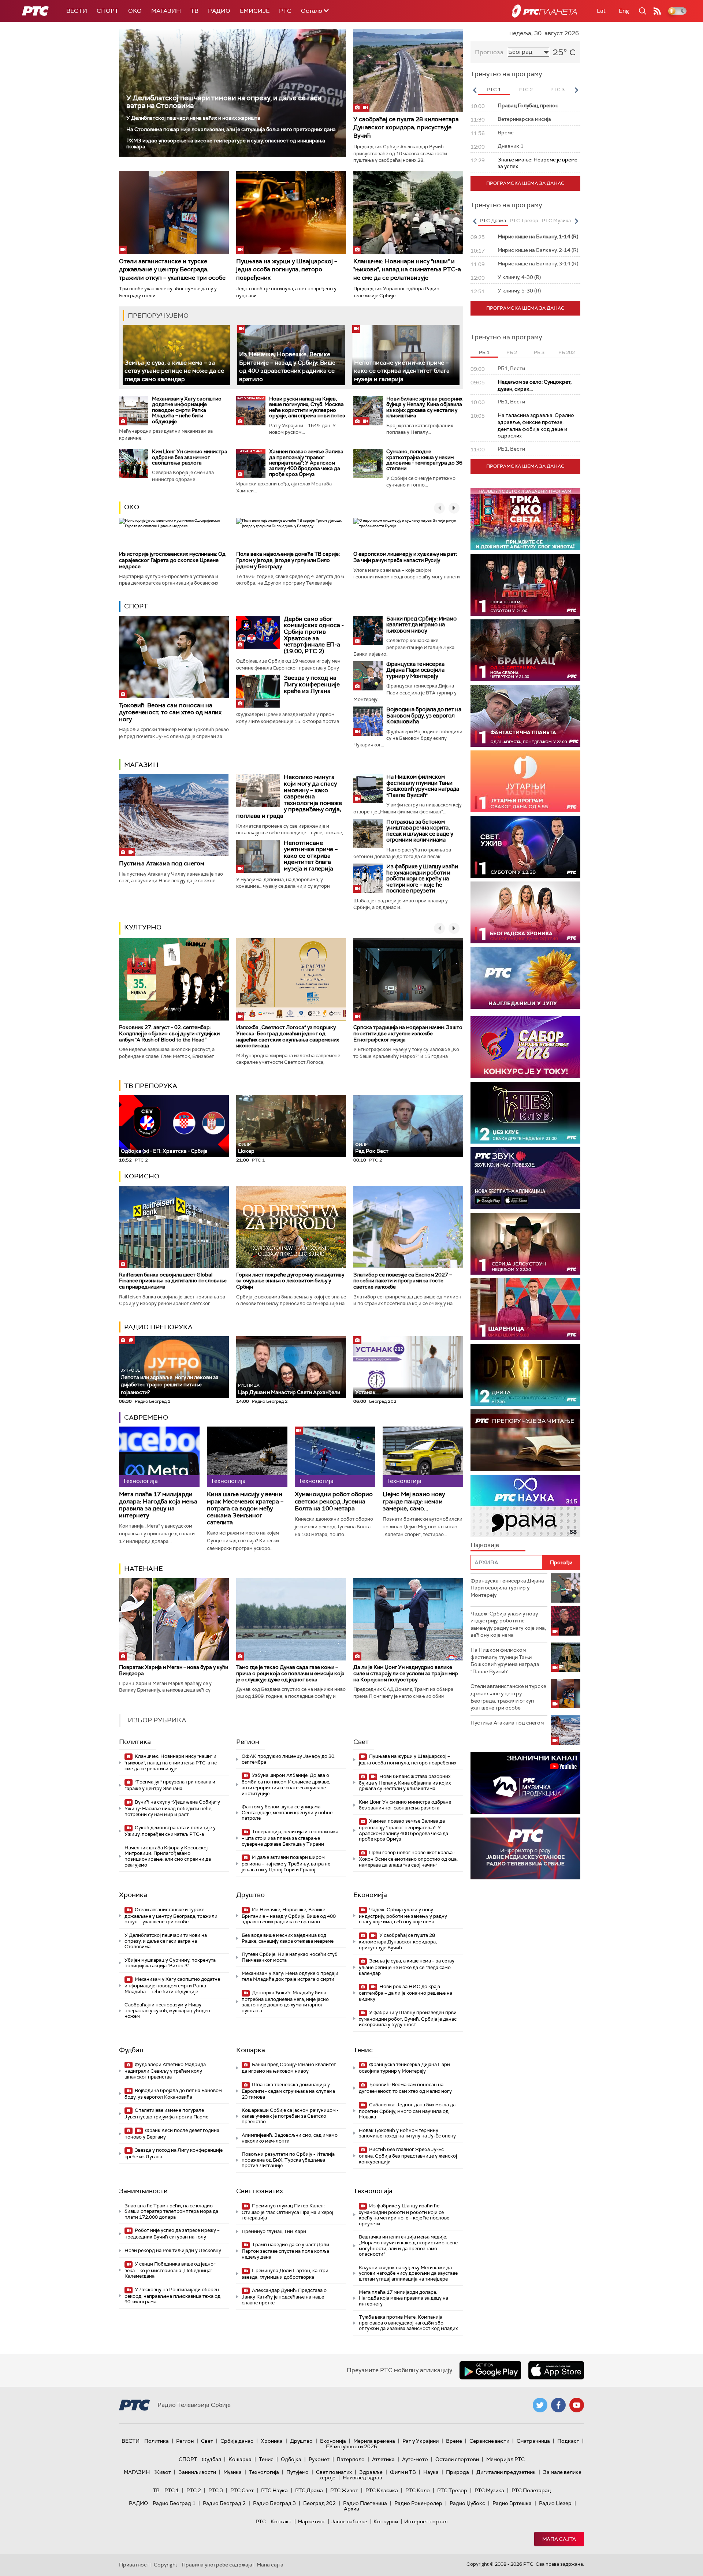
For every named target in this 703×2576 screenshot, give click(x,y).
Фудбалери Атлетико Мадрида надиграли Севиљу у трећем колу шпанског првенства (165, 2071)
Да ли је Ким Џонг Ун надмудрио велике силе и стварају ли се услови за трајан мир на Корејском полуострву (406, 1673)
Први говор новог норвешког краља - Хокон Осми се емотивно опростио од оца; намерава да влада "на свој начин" (408, 1859)
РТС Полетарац (531, 2490)
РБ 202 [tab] (567, 352)
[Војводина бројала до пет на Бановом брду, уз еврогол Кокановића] (368, 721)
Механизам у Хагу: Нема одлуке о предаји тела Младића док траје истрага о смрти (290, 1976)
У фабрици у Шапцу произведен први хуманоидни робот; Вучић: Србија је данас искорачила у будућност (408, 2019)
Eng (624, 11)
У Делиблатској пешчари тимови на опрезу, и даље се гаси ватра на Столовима (224, 102)
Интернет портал (426, 2521)
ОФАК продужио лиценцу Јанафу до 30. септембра (289, 1759)
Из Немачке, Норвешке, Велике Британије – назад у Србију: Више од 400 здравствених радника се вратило (287, 366)
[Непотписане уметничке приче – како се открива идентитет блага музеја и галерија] (406, 355)
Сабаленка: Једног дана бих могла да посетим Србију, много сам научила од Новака (407, 2111)
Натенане (144, 1569)
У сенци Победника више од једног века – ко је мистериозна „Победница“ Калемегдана (170, 2270)
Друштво (250, 1895)
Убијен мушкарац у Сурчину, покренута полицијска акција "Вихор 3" (170, 1963)
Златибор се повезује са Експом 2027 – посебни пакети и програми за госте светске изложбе (403, 1281)
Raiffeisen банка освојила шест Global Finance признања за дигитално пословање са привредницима (173, 1281)
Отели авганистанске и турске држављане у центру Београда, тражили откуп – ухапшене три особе (172, 269)
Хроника (133, 1895)
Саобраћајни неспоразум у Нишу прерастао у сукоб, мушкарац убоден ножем (167, 2010)
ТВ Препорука (151, 1086)
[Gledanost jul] (525, 978)
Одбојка (291, 2459)
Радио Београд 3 (274, 2503)
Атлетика (383, 2459)
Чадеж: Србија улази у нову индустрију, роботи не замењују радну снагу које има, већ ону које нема (403, 1916)
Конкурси (386, 2521)
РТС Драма (309, 2490)
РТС (285, 11)
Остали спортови (457, 2459)
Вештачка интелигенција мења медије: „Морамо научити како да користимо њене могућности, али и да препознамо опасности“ (408, 2245)
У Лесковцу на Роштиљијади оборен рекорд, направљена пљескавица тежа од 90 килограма (172, 2296)
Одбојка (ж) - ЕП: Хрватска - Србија (164, 1151)
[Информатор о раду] (525, 1848)
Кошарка (251, 2050)
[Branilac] (525, 650)
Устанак (365, 1392)
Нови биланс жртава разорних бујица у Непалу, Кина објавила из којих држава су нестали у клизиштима (424, 407)
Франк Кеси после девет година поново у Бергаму (172, 2134)
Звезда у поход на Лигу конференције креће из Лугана (312, 684)
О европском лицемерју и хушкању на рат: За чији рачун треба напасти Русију (405, 557)
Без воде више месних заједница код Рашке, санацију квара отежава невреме (288, 1938)
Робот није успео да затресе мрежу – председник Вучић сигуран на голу (172, 2234)
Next (576, 90)
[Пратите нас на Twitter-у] (540, 2405)
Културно (143, 927)
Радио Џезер (555, 2503)
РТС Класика (382, 2490)
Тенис (363, 2050)
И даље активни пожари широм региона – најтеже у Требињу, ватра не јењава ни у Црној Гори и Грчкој (286, 1863)
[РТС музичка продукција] (525, 1783)
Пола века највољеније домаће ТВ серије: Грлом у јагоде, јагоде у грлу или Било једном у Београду (288, 560)
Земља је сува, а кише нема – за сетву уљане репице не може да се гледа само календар (174, 371)
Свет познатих (260, 2191)
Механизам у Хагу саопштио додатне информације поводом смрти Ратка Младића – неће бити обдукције (187, 410)
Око (132, 507)
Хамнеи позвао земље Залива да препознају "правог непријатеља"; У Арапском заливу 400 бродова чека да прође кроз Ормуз (306, 463)
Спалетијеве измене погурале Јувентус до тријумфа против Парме (166, 2113)
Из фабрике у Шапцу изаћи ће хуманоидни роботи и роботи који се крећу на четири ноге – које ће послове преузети (422, 879)
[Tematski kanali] (525, 1506)
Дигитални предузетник (506, 2472)
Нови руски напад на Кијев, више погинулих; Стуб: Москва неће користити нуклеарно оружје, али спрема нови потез (307, 407)
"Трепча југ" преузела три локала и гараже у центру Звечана (170, 1785)
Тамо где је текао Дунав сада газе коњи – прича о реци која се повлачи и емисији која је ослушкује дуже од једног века (290, 1673)
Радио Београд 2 (224, 2503)
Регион (248, 1742)
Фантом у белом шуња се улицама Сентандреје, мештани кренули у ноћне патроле (287, 1812)
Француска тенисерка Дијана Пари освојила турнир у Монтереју (415, 670)
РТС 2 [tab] (526, 90)
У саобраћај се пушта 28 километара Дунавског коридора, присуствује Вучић (406, 127)
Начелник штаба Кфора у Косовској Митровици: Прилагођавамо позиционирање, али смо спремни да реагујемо (168, 1856)
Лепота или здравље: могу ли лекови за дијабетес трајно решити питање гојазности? (170, 1382)
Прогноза (489, 52)
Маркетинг (311, 2521)
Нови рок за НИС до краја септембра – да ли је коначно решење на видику (406, 1993)
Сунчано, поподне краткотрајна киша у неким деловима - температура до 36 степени (424, 460)
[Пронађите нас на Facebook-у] (558, 2405)
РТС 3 (216, 2490)
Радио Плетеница (365, 2503)
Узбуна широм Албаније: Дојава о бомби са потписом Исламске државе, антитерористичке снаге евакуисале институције (286, 1784)
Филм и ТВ (403, 2472)
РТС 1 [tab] (494, 90)
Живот (163, 2472)
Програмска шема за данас (525, 183)
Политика (135, 1742)
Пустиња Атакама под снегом (162, 863)
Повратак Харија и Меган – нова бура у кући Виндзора (174, 1670)
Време (454, 2441)
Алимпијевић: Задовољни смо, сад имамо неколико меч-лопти (290, 2138)
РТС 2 (194, 2490)
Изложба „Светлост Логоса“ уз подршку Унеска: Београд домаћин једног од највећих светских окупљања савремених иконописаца (288, 1036)
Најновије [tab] (485, 1545)
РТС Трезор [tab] (524, 221)
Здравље (371, 2472)
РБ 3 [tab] (539, 352)
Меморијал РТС (505, 2459)
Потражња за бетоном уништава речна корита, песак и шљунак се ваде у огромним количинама (420, 831)
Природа (457, 2472)
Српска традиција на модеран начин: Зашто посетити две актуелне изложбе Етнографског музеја (408, 1033)
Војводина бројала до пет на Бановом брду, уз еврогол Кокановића (424, 715)
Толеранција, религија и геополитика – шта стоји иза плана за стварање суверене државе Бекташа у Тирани (290, 1838)
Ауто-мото (415, 2459)
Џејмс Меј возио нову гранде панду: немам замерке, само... (414, 1501)
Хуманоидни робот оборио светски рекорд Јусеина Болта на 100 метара (334, 1501)
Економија (370, 1895)
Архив (351, 2509)
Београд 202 (319, 2503)
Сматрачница (533, 2441)
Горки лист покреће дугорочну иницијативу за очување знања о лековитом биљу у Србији (290, 1281)
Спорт (108, 11)
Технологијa (373, 2191)
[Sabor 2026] (525, 1047)
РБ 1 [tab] (484, 352)
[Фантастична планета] (525, 716)
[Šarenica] (525, 1309)
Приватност (134, 2565)
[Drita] (525, 1375)
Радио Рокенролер (418, 2503)
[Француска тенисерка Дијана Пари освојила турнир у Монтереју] (368, 676)
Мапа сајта (559, 2539)
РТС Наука (274, 2490)
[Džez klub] (525, 1113)
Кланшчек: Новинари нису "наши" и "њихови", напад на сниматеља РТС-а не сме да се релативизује (407, 269)
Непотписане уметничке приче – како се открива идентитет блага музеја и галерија (402, 371)
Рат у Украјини (421, 2441)
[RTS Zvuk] (525, 1178)
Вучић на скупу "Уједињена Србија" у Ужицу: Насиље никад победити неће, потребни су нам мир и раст (172, 1808)
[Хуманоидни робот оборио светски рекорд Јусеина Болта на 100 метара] (335, 1457)
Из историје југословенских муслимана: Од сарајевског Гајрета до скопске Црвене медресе (172, 560)
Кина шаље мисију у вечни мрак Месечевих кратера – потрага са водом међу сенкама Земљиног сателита (245, 1508)
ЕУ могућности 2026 (351, 2446)
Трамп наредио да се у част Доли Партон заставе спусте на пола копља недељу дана (285, 2251)
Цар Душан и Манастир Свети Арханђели (289, 1389)
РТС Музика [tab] (556, 221)
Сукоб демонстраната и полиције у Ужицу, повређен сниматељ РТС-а (170, 1831)
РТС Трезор (452, 2490)
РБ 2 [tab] (512, 352)
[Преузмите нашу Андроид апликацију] (490, 2370)
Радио (219, 11)
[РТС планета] (544, 11)
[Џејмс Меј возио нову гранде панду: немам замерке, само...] (423, 1457)
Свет (361, 1742)
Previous (475, 90)
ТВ (194, 11)
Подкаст (568, 2441)
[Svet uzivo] (525, 847)
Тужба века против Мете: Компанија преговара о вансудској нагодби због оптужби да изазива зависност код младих (408, 2323)
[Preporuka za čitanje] (525, 1440)
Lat (601, 11)
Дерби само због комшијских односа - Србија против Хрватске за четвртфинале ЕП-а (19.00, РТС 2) (314, 635)
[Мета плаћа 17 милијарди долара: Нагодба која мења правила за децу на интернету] (159, 1457)
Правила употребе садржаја (217, 2565)
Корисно (142, 1176)
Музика (233, 2472)
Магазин (166, 11)
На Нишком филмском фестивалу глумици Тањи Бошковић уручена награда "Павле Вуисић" (423, 786)
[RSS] (657, 11)
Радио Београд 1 (174, 2503)
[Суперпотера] (525, 585)
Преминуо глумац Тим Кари (274, 2231)
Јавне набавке (349, 2521)
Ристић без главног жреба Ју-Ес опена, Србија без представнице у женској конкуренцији (408, 2156)
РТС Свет (242, 2490)
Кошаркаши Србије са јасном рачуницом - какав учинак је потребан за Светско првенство (290, 2116)
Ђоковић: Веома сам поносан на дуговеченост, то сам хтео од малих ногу (170, 712)
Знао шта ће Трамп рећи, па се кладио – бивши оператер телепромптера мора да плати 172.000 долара (171, 2211)
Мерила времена (374, 2441)
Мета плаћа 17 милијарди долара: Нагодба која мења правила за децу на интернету (158, 1505)
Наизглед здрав (362, 2478)
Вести (77, 11)
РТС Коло (418, 2490)
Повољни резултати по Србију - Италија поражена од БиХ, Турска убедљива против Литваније (288, 2160)
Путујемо (297, 2472)
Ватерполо (351, 2459)
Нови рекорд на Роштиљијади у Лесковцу (173, 2250)
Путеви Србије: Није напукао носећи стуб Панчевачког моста (290, 1957)
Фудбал (131, 2050)
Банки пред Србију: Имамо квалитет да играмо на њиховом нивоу (421, 625)
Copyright (165, 2565)
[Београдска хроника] (525, 912)
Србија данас (237, 2441)
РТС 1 (172, 2490)
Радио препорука (158, 1327)
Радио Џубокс (467, 2503)
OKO (135, 11)
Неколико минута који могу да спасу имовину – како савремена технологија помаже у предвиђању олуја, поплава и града (289, 796)
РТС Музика (489, 2490)
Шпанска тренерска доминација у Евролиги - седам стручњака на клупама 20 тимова (288, 2091)
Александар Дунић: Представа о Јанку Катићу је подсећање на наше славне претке (284, 2297)
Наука (431, 2472)
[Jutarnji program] (525, 781)
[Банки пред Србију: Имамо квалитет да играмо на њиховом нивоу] (368, 630)
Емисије (255, 11)
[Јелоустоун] (525, 1244)
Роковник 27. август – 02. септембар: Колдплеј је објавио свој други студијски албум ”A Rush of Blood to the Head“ (169, 1033)
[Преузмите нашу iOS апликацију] (556, 2370)
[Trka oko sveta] (525, 519)
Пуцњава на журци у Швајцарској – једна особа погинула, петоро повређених (287, 269)
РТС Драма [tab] (493, 221)
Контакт (281, 2521)
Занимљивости (143, 2191)
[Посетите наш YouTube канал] (577, 2405)
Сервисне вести (489, 2441)
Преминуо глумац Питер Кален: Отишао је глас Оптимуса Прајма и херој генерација (287, 2212)
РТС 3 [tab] (557, 90)
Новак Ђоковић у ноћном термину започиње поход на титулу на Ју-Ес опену (407, 2133)
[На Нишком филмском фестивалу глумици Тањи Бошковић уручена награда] (368, 789)
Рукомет (319, 2459)
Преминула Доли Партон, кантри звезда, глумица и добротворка (285, 2274)
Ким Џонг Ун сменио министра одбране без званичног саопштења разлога (190, 457)
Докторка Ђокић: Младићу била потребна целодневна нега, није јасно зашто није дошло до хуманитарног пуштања (285, 2002)
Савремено (146, 1417)
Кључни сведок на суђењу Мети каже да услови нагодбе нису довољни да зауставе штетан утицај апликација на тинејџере (408, 2273)
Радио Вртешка (512, 2503)
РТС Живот (344, 2490)
